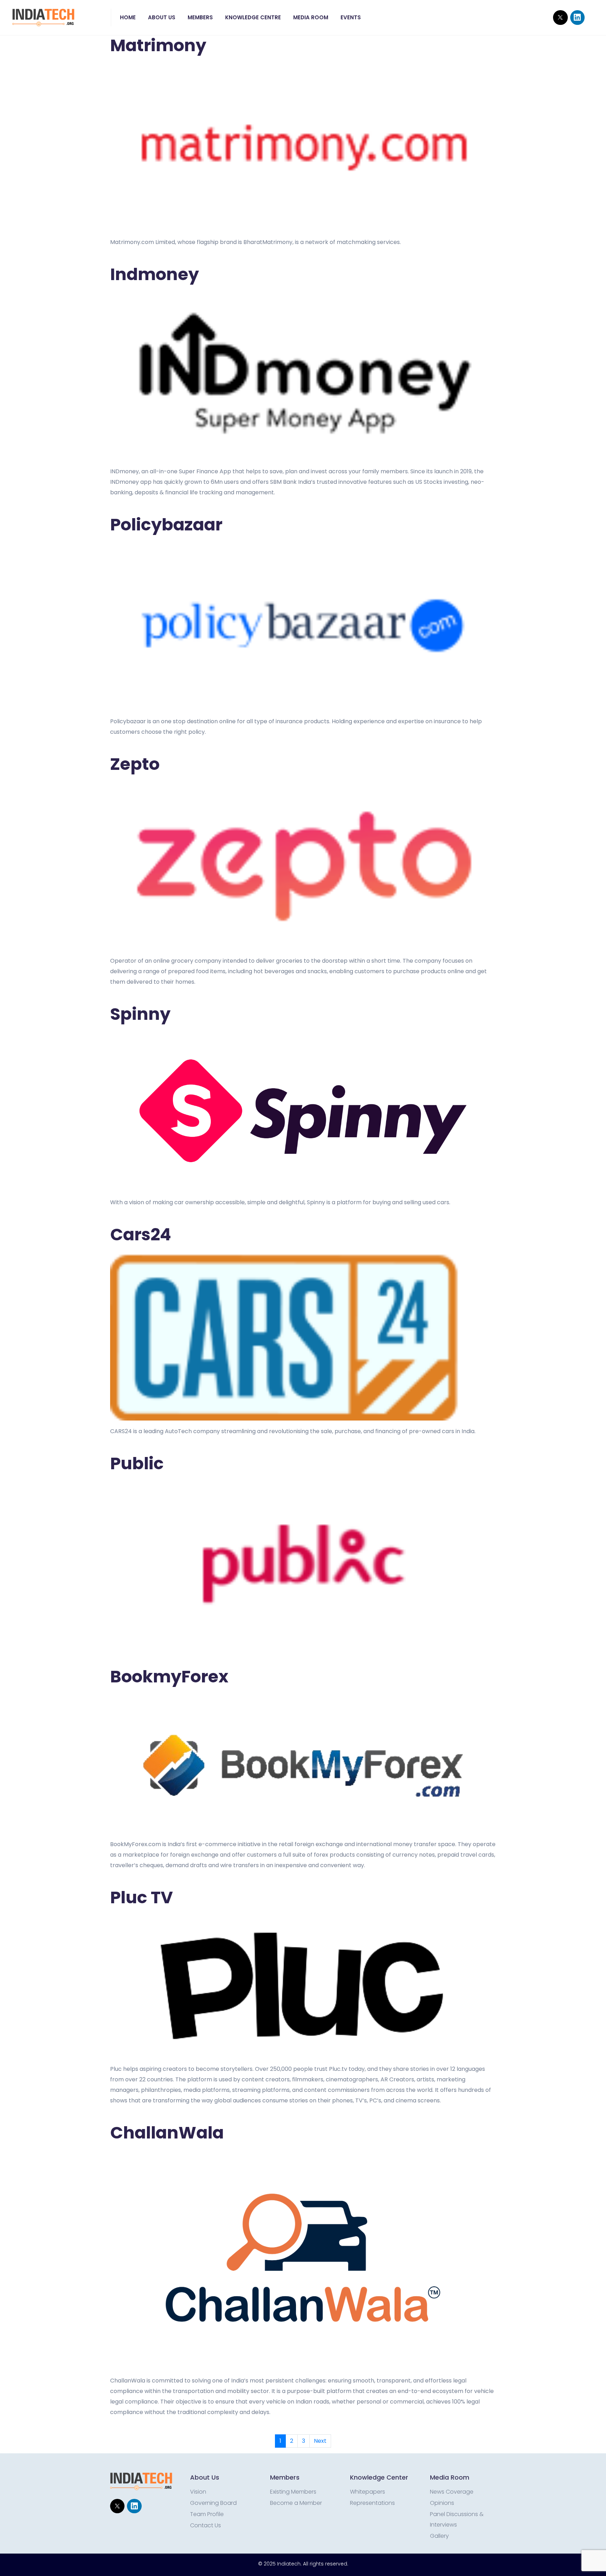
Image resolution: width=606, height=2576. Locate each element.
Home (128, 17)
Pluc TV (142, 1897)
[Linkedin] (577, 17)
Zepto (135, 764)
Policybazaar (166, 525)
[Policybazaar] (303, 625)
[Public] (303, 1564)
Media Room (311, 17)
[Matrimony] (303, 146)
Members (200, 17)
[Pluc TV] (303, 1985)
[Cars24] (303, 1335)
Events (351, 17)
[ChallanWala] (303, 2259)
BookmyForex (169, 1677)
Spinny (140, 1014)
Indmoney (154, 274)
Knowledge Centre (253, 17)
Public (137, 1463)
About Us (162, 17)
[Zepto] (303, 865)
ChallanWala (167, 2133)
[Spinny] (303, 1110)
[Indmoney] (303, 375)
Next (320, 2441)
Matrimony (158, 45)
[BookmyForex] (303, 1762)
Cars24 (141, 1235)
